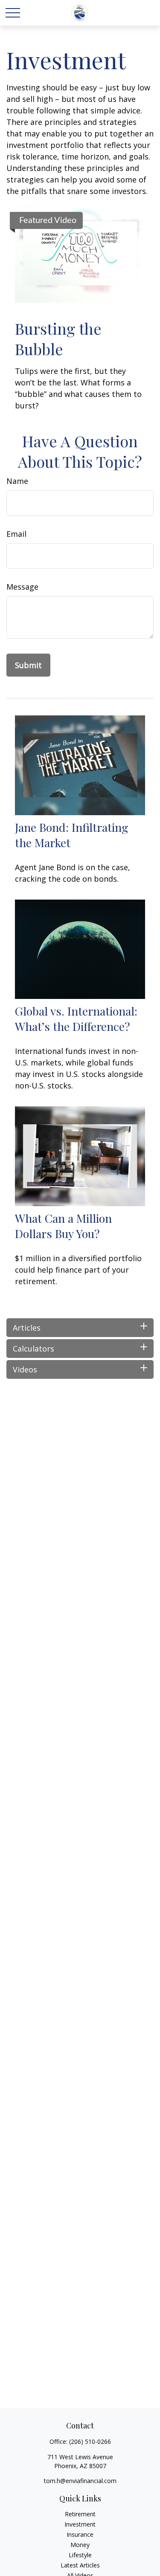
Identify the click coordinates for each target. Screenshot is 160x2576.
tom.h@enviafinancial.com (80, 2481)
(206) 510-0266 (90, 2441)
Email (16, 534)
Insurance (80, 2534)
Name (17, 481)
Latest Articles (80, 2565)
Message (22, 587)
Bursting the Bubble (58, 339)
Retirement (80, 2514)
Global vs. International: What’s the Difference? (76, 1019)
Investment (80, 2524)
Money (80, 2545)
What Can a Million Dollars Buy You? (63, 1226)
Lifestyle (80, 2555)
